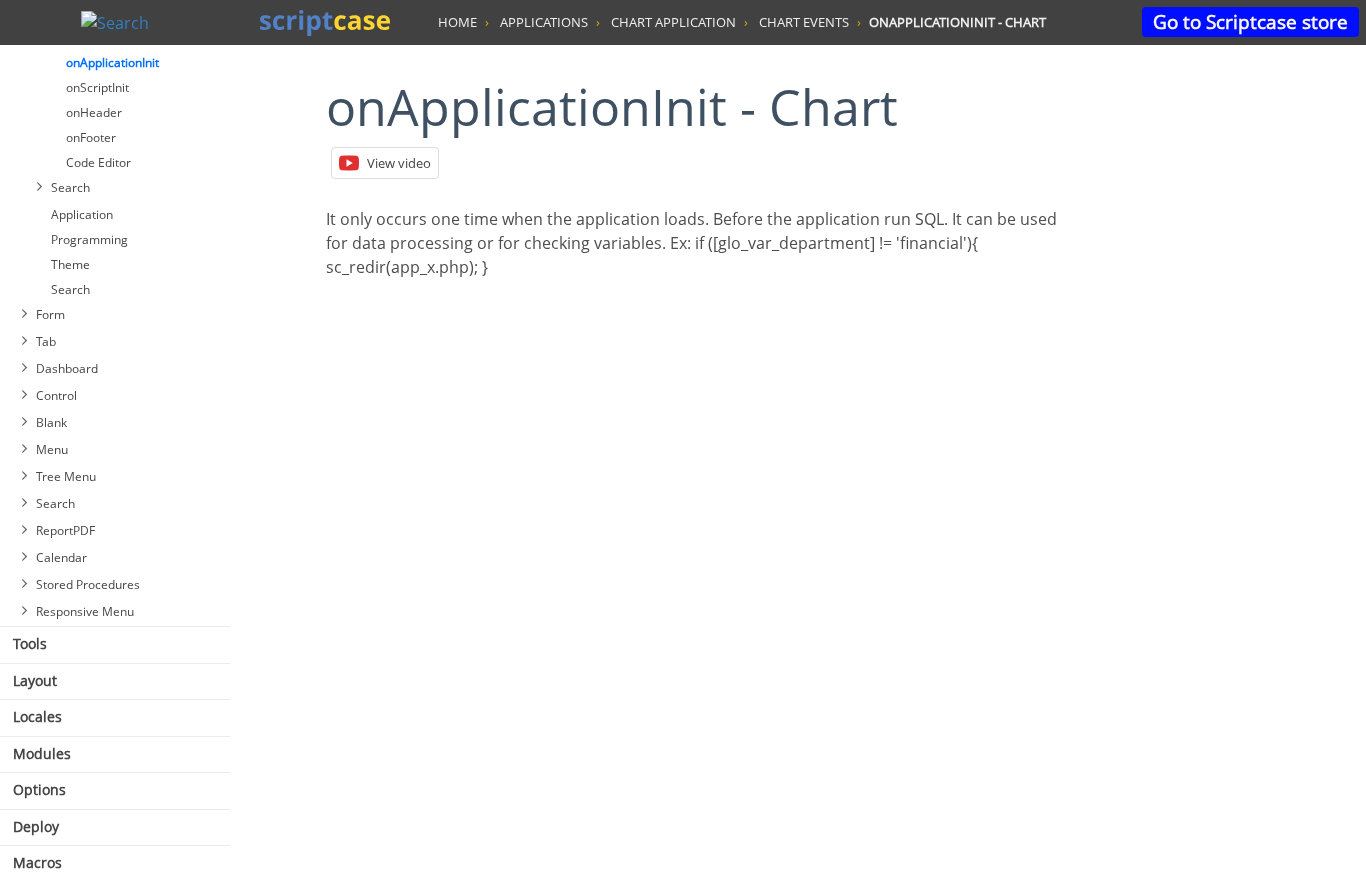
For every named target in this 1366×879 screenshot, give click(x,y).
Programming (89, 239)
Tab (46, 341)
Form (50, 314)
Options (39, 789)
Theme (70, 264)
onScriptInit (97, 87)
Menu (52, 449)
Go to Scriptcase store (1250, 21)
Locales (37, 716)
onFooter (91, 137)
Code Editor (98, 162)
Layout (35, 680)
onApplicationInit (112, 62)
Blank (51, 422)
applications (544, 22)
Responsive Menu (85, 611)
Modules (42, 753)
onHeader (94, 112)
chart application (673, 22)
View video (399, 163)
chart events (804, 22)
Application (82, 214)
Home (457, 22)
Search (70, 187)
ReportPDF (65, 530)
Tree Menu (66, 476)
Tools (30, 643)
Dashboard (67, 368)
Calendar (61, 557)
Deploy (36, 826)
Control (56, 395)
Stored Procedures (88, 584)
